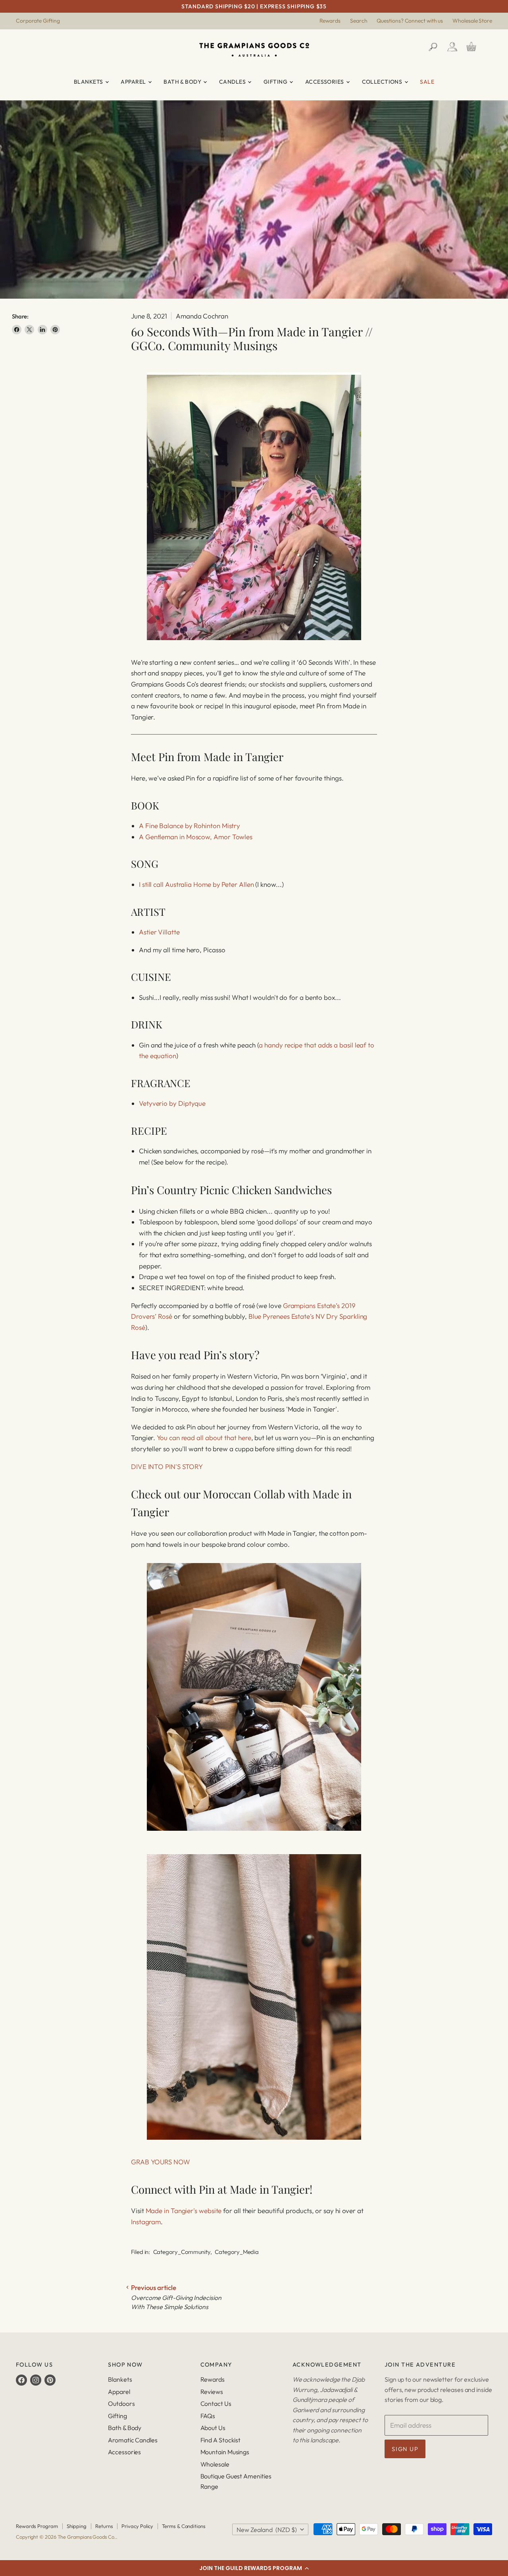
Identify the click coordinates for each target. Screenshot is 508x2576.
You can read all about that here (204, 1438)
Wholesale (215, 2464)
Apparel (134, 82)
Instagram (146, 2222)
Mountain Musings (225, 2452)
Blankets (89, 82)
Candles (233, 82)
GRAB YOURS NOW (161, 2162)
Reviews (212, 2392)
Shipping (77, 2526)
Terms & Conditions (184, 2526)
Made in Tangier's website (184, 2211)
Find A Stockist (221, 2440)
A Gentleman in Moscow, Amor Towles (196, 837)
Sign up (405, 2449)
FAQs (208, 2416)
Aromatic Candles (133, 2440)
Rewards (330, 21)
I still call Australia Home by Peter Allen (196, 884)
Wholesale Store (472, 21)
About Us (213, 2428)
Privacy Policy (137, 2526)
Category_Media (237, 2252)
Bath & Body (183, 82)
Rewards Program (37, 2526)
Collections (383, 82)
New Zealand (267, 2530)
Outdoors (121, 2403)
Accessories (325, 82)
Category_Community (182, 2252)
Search (359, 21)
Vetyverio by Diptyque (172, 1103)
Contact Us (216, 2403)
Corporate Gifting (38, 21)
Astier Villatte (159, 932)
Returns (104, 2526)
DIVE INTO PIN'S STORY (167, 1466)
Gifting (276, 82)
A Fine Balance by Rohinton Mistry (190, 826)
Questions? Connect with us (410, 21)
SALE (427, 82)
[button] (254, 2568)
